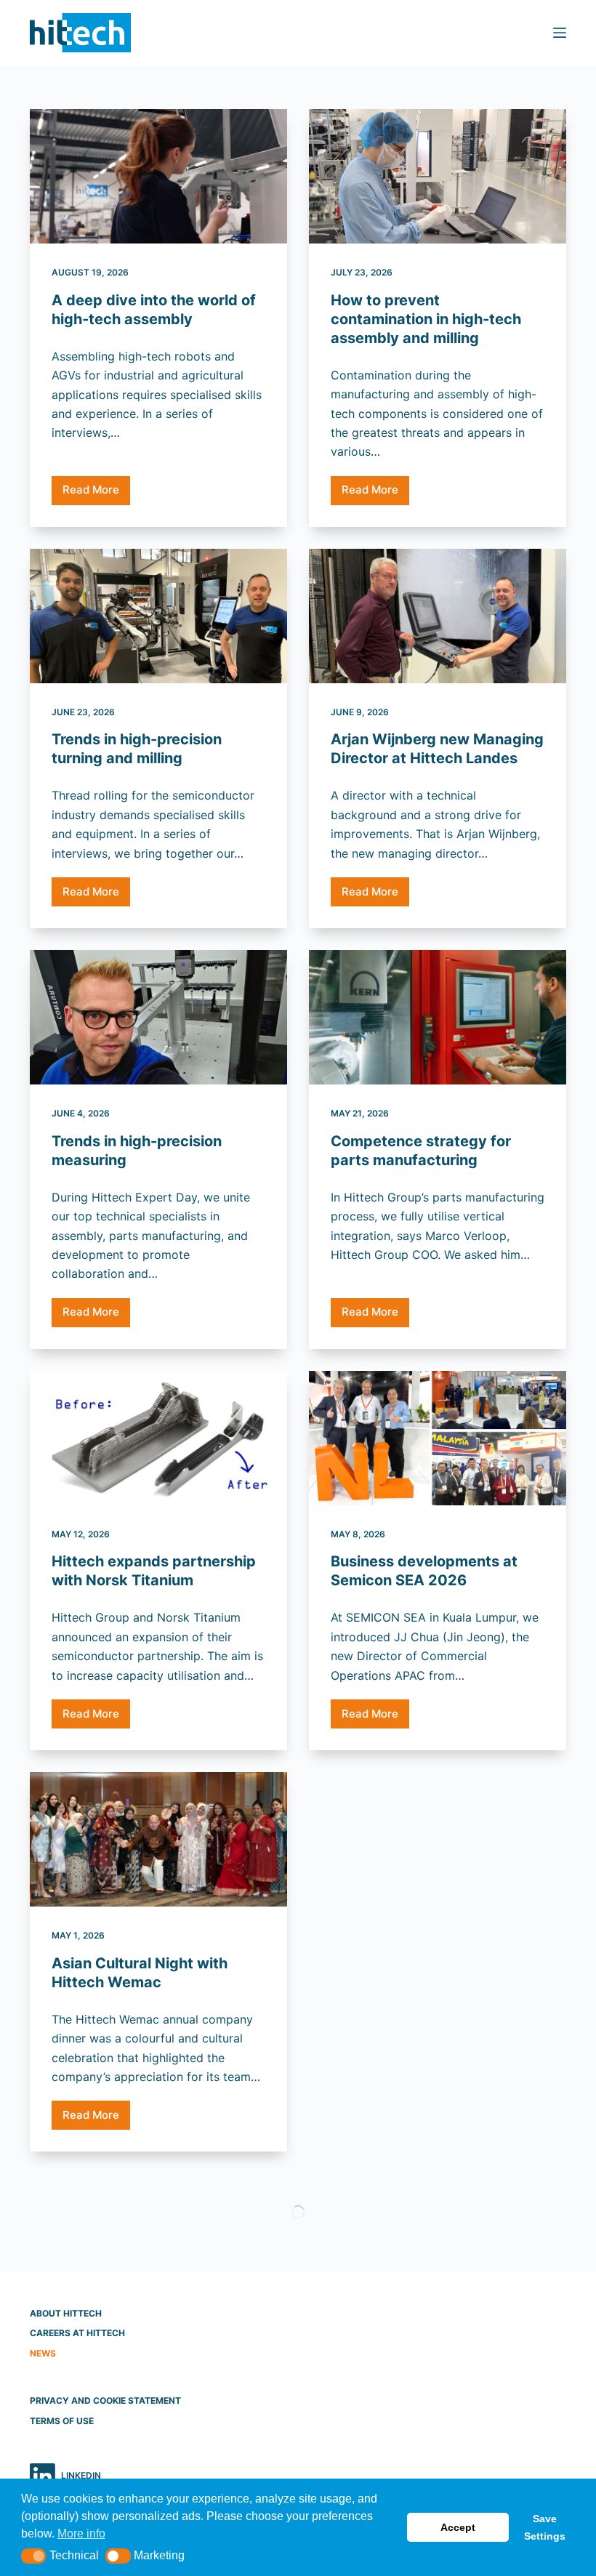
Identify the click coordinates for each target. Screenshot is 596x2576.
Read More (96, 494)
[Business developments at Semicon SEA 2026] (438, 1438)
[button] (34, 2556)
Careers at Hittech (77, 2333)
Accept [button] (458, 2527)
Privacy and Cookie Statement (105, 2400)
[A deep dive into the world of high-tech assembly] (158, 176)
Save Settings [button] (545, 2527)
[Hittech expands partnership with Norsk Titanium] (158, 1438)
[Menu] (560, 33)
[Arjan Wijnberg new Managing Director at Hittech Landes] (438, 616)
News (43, 2353)
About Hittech (66, 2313)
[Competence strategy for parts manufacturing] (438, 1017)
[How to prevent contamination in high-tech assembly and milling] (438, 176)
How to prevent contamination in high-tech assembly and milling (426, 319)
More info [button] (81, 2533)
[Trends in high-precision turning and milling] (158, 616)
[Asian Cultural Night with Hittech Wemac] (158, 1839)
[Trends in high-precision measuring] (158, 1017)
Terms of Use (62, 2421)
